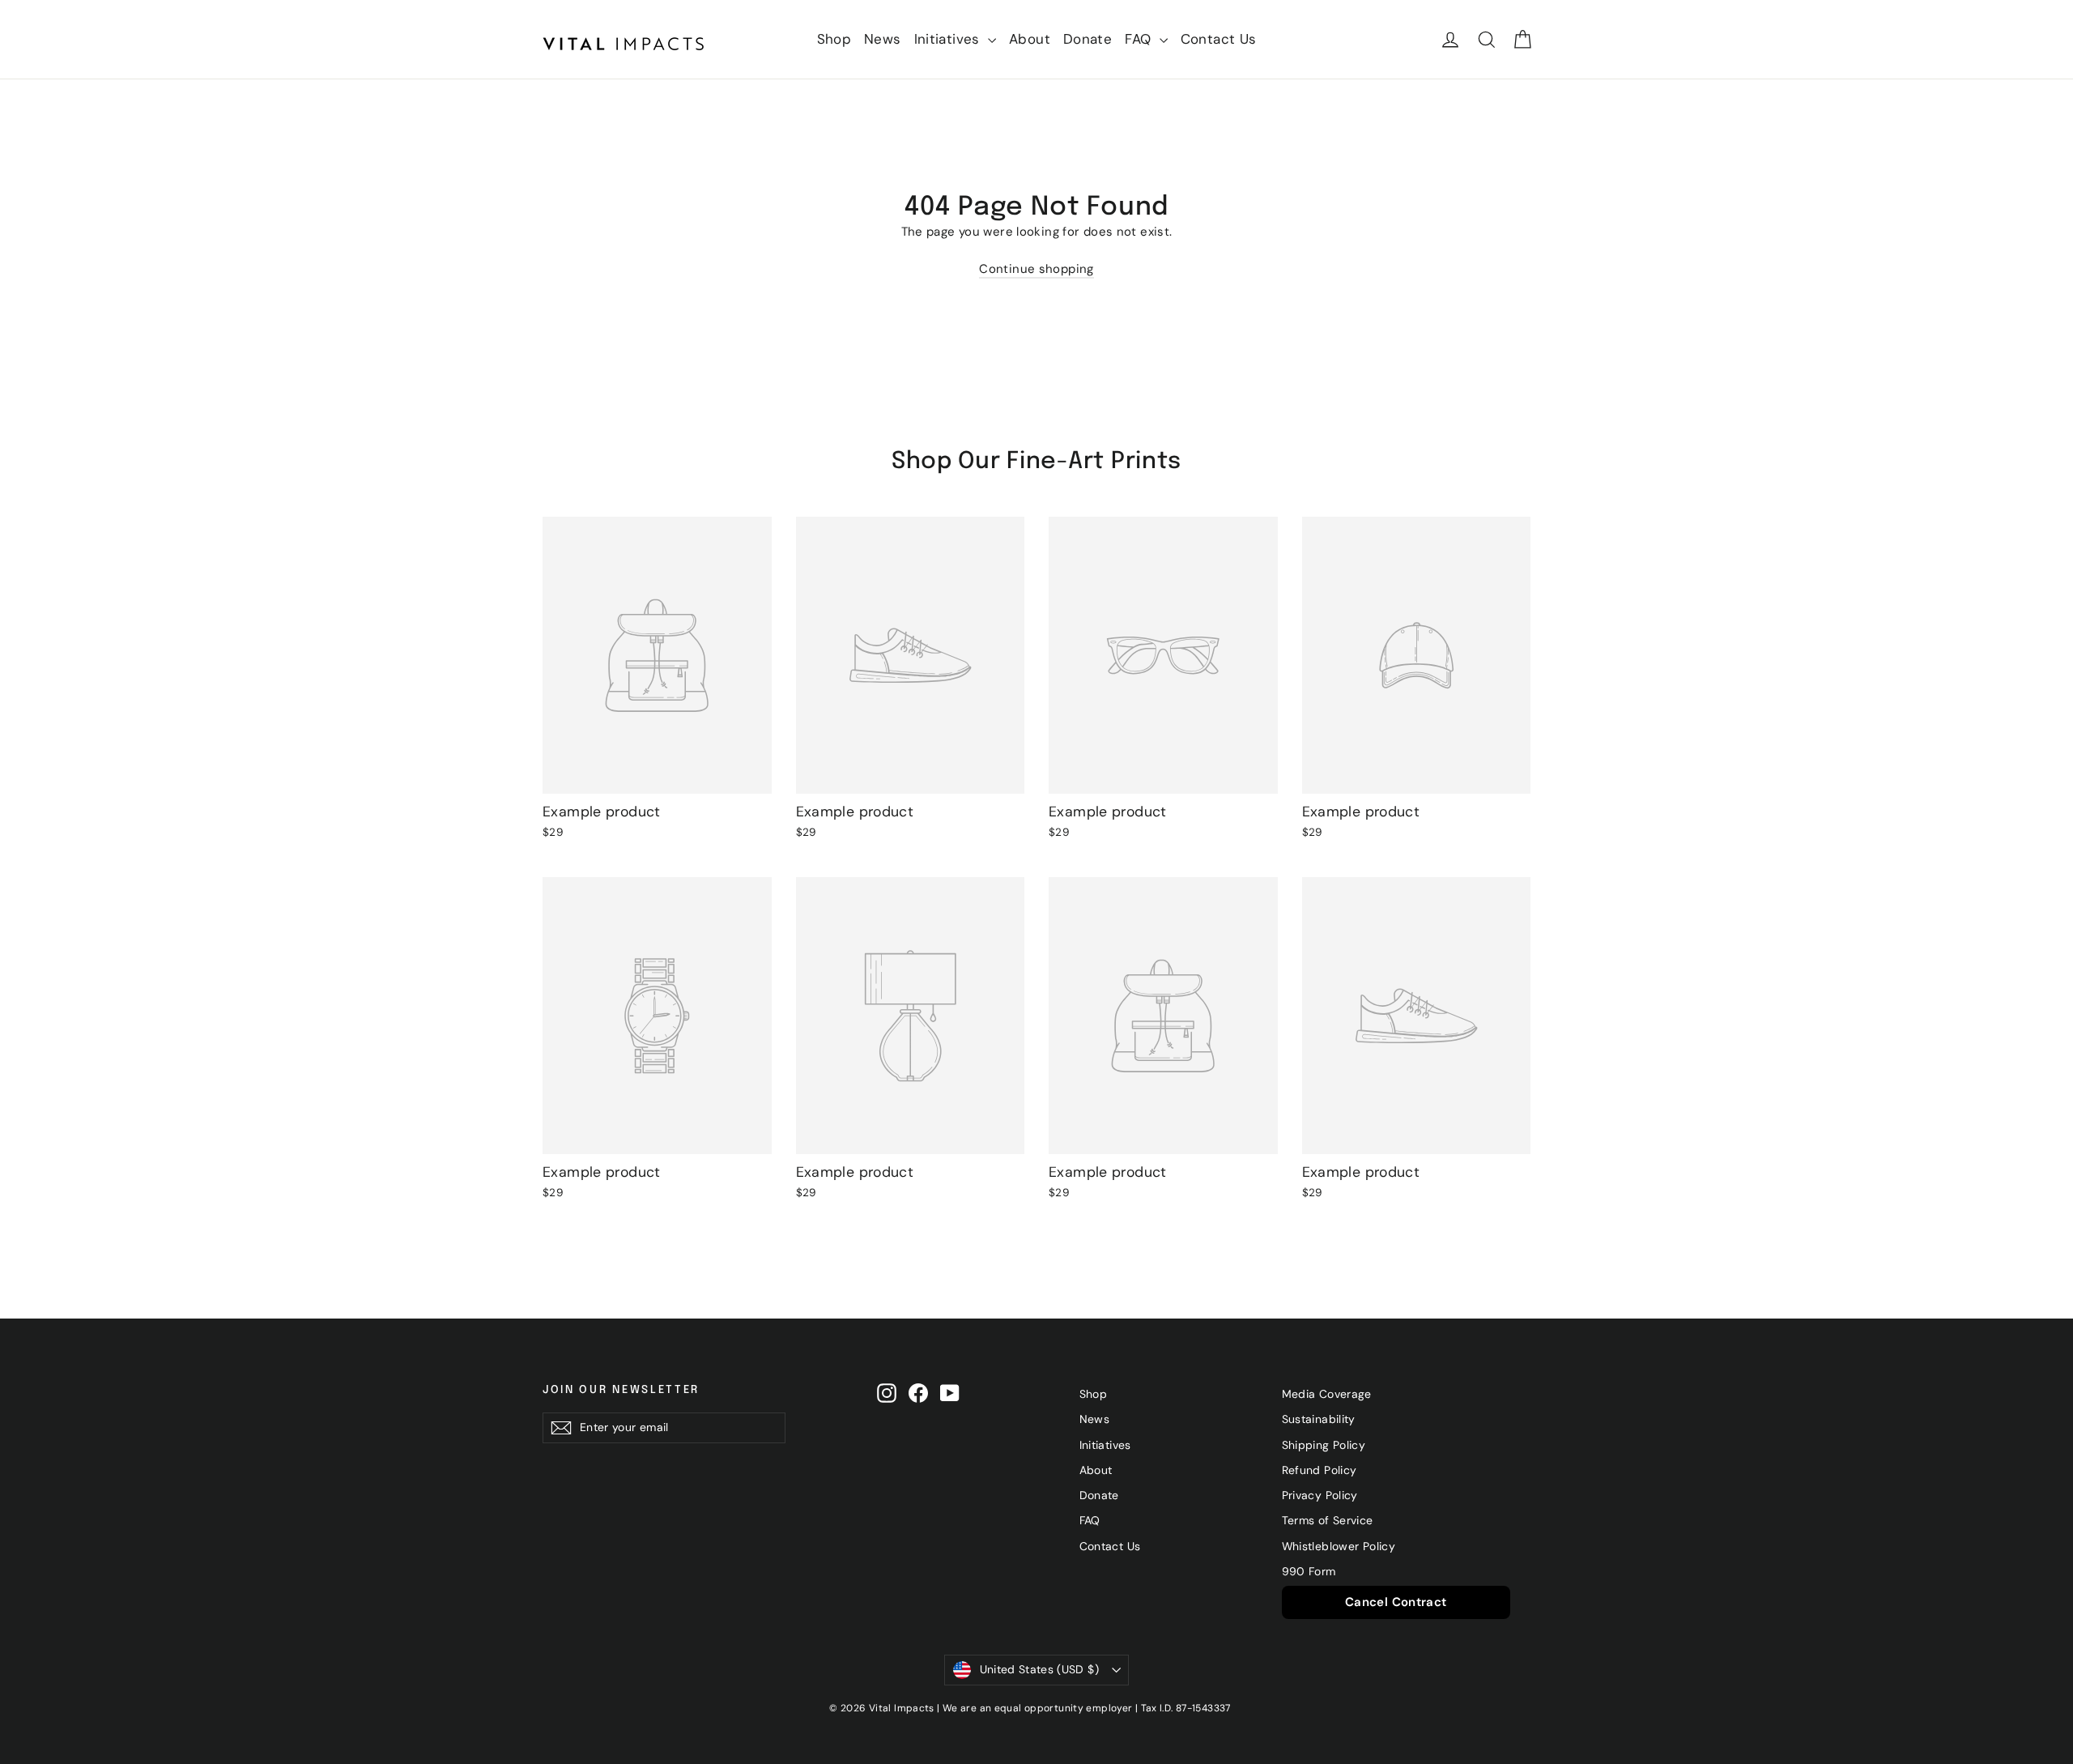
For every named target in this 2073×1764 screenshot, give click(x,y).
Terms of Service (1328, 1520)
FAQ (1140, 39)
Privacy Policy (1320, 1495)
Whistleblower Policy (1339, 1546)
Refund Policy (1320, 1470)
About (1030, 39)
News (883, 39)
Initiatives (949, 39)
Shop (834, 39)
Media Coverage (1327, 1394)
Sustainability (1319, 1419)
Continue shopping (1036, 269)
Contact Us (1219, 39)
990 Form (1309, 1571)
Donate (1088, 39)
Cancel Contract (1396, 1602)
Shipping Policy (1324, 1445)
